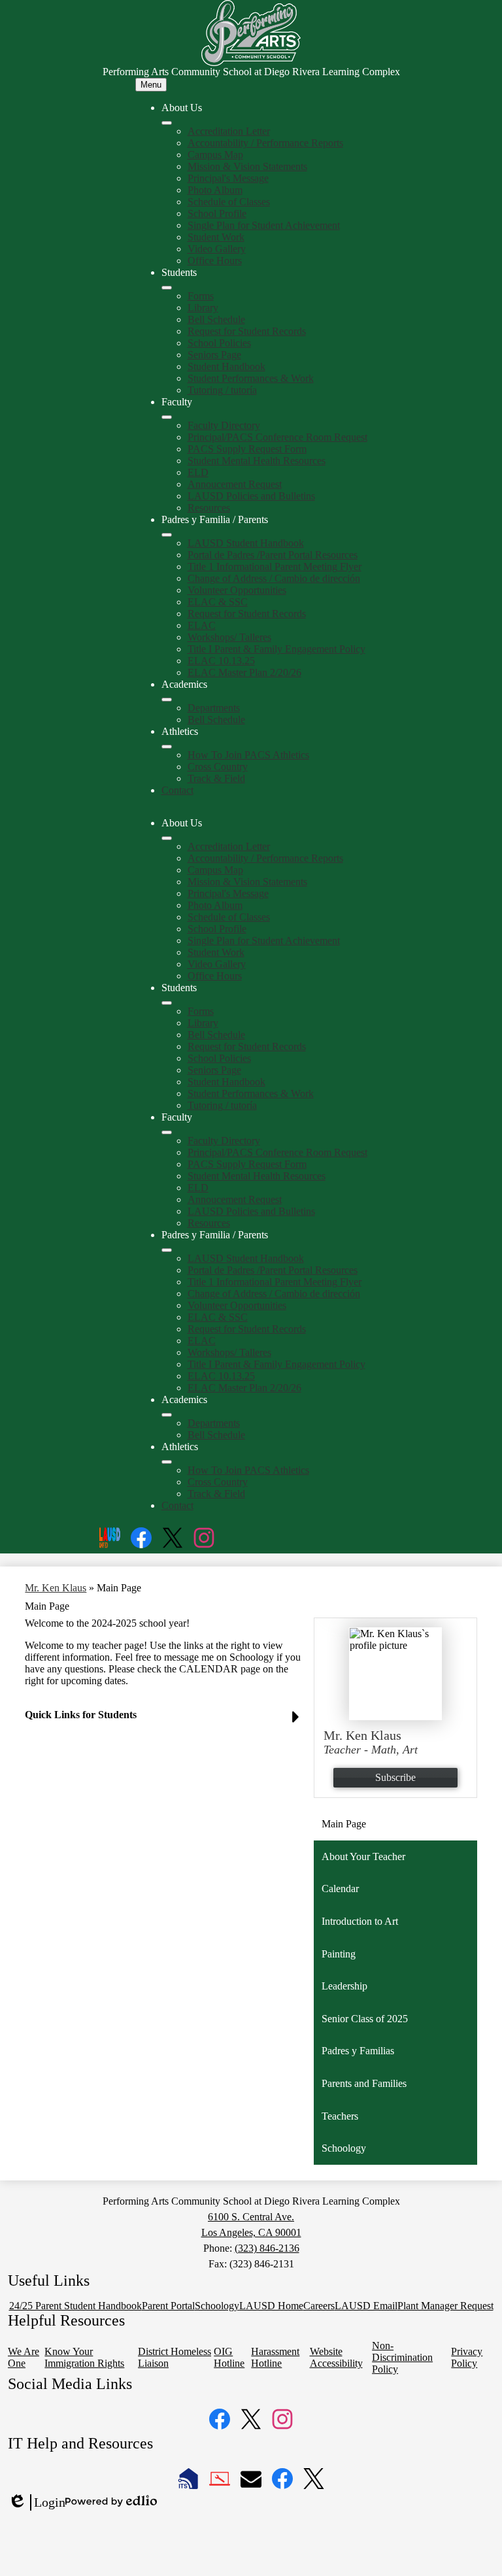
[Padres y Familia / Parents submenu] (167, 535)
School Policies (219, 343)
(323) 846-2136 (267, 2248)
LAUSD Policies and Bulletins (251, 496)
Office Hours (215, 261)
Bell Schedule (216, 319)
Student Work (216, 237)
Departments (214, 708)
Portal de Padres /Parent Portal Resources (273, 555)
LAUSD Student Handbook (246, 543)
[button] (167, 838)
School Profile (217, 213)
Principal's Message (228, 178)
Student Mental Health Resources (257, 461)
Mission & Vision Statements (247, 166)
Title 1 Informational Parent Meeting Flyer (275, 567)
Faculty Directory (224, 425)
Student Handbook (226, 366)
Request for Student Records (247, 331)
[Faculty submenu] (167, 417)
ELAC (202, 625)
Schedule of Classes (229, 202)
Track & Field (216, 778)
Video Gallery (217, 249)
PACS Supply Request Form (247, 449)
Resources (209, 508)
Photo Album (215, 190)
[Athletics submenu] (167, 747)
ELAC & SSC (218, 602)
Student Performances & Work (251, 378)
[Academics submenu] (167, 700)
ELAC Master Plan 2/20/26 (244, 672)
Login (37, 2503)
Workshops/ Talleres (229, 637)
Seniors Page (214, 355)
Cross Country (218, 767)
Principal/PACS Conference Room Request (277, 437)
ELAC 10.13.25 (221, 661)
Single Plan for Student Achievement (264, 225)
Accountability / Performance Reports (265, 143)
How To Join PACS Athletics (248, 755)
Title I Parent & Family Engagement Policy (276, 649)
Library (203, 308)
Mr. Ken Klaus (56, 1588)
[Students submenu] (167, 288)
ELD (198, 472)
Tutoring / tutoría (222, 390)
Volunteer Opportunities (237, 590)
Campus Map (215, 155)
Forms (201, 296)
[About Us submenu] (167, 123)
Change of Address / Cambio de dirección (274, 578)
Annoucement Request (235, 484)
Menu (151, 85)
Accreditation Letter (229, 131)
